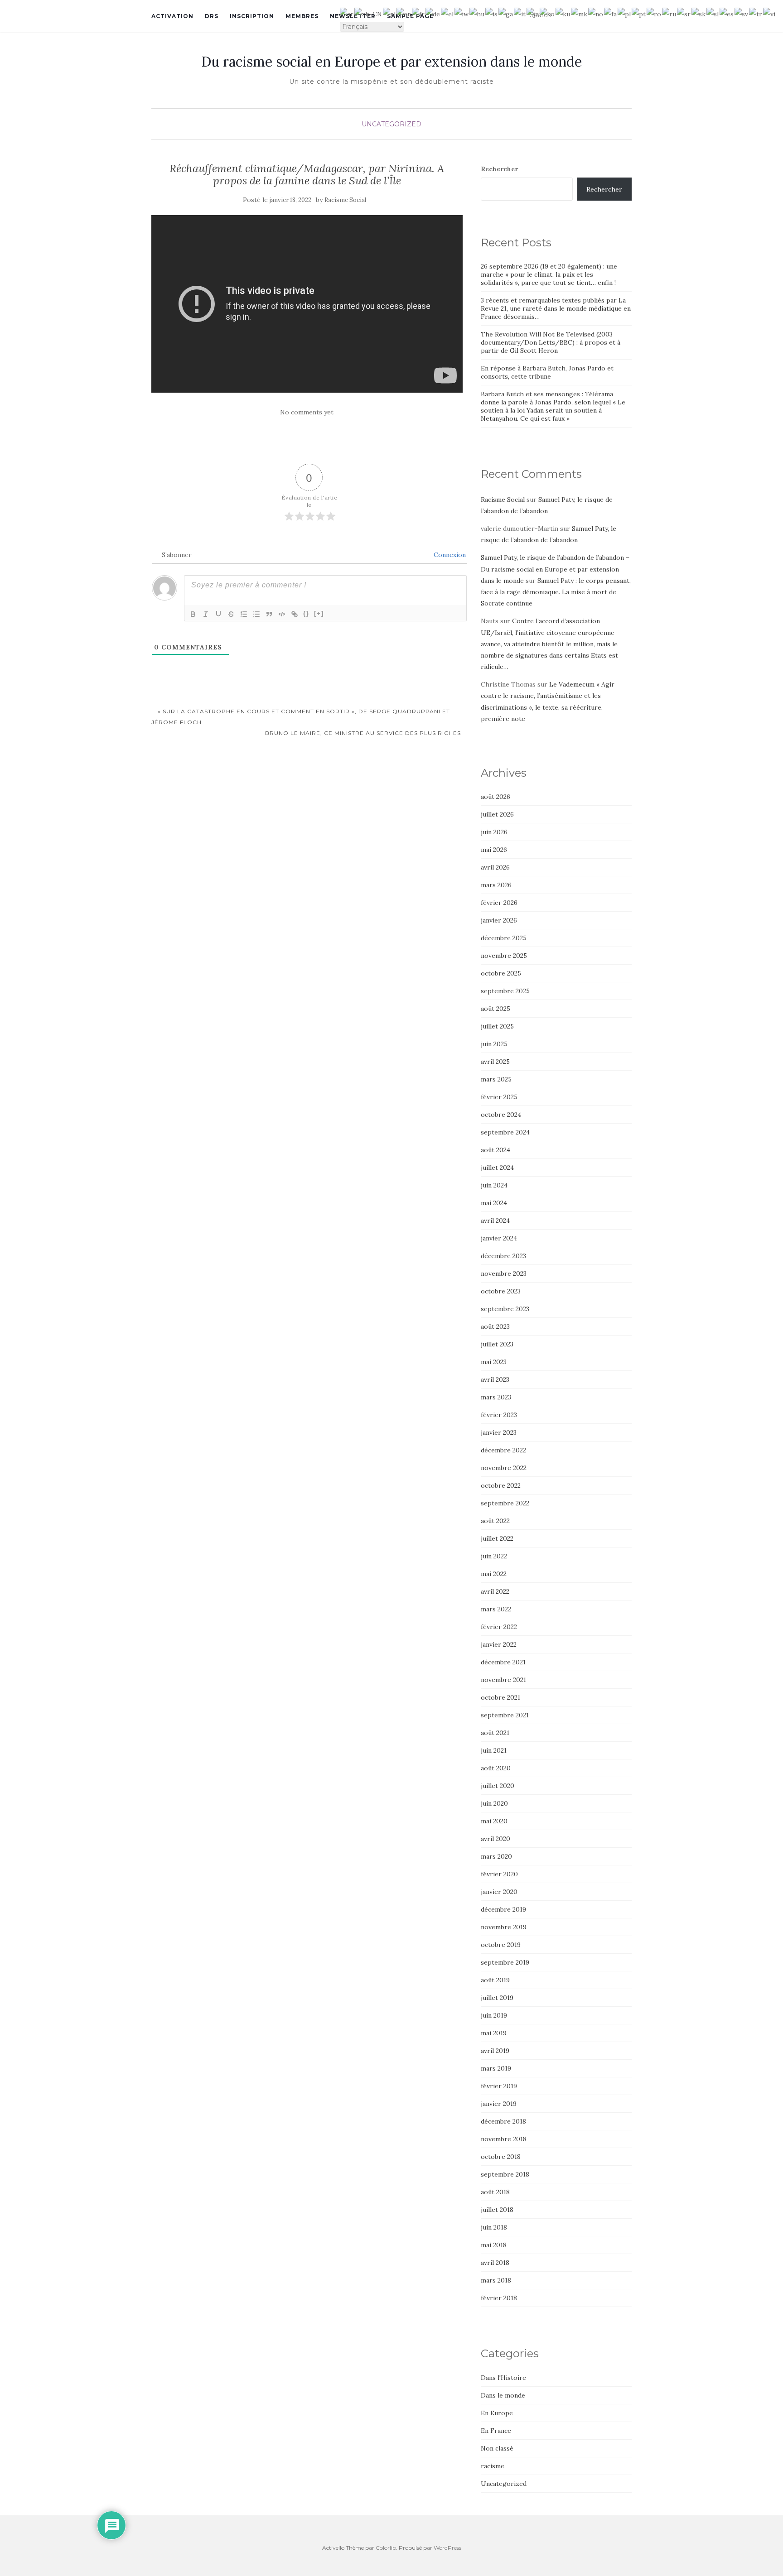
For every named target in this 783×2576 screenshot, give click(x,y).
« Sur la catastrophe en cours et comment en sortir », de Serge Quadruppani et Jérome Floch (301, 717)
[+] (319, 613)
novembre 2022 (504, 1468)
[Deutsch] (433, 13)
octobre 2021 (500, 1697)
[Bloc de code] (282, 614)
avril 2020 (495, 1839)
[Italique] (206, 614)
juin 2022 (494, 1556)
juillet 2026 (497, 814)
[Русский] (669, 13)
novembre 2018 (504, 2139)
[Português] (639, 13)
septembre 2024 (505, 1132)
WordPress (447, 2548)
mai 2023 (494, 1362)
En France (496, 2431)
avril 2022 (495, 1591)
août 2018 (495, 2192)
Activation (172, 16)
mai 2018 (494, 2245)
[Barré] (231, 614)
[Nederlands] (390, 13)
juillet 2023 (497, 1344)
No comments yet (307, 412)
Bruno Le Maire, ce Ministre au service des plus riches (364, 733)
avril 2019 (495, 2051)
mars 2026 (496, 885)
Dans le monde (503, 2395)
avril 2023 (495, 1379)
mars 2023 (496, 1397)
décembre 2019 (503, 1909)
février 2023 (499, 1415)
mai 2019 (494, 2033)
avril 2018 (495, 2263)
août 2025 (495, 1009)
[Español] (727, 13)
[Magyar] (477, 13)
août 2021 (495, 1733)
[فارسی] (611, 13)
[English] (404, 13)
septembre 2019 (505, 1962)
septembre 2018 (505, 2174)
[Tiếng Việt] (770, 13)
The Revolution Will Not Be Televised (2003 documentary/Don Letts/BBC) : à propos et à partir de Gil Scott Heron (551, 342)
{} (306, 613)
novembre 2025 (504, 956)
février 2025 (499, 1097)
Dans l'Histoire (503, 2378)
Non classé (497, 2448)
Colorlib (386, 2548)
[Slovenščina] (713, 13)
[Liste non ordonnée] (256, 614)
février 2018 (499, 2298)
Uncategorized (391, 124)
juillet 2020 (498, 1786)
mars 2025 (496, 1079)
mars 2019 (496, 2068)
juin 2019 (494, 2015)
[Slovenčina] (699, 13)
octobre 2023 (501, 1291)
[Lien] (295, 614)
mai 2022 (494, 1574)
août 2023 (495, 1326)
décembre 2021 (503, 1662)
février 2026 (499, 903)
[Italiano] (520, 13)
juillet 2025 (497, 1026)
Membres (302, 16)
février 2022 (499, 1627)
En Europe (497, 2413)
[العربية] (347, 13)
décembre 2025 (504, 938)
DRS (212, 16)
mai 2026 (494, 850)
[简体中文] (369, 13)
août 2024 (495, 1150)
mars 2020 (496, 1856)
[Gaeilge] (506, 13)
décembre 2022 (503, 1450)
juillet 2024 (497, 1168)
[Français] (419, 13)
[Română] (654, 13)
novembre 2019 (504, 1927)
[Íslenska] (492, 13)
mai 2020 (494, 1821)
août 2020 (496, 1768)
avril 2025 (495, 1062)
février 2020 (499, 1874)
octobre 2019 (501, 1945)
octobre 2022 (501, 1485)
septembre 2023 (505, 1309)
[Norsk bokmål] (596, 13)
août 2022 (495, 1521)
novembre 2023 (504, 1274)
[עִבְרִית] (462, 13)
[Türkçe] (756, 13)
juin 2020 (494, 1803)
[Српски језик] (684, 13)
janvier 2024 (499, 1238)
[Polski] (625, 13)
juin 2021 (494, 1750)
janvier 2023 (499, 1432)
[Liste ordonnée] (244, 614)
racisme (493, 2466)
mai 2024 (494, 1203)
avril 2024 (495, 1221)
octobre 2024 (501, 1115)
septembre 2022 (505, 1503)
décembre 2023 (503, 1256)
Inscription (252, 16)
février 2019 (499, 2086)
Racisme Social (345, 200)
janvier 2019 (499, 2104)
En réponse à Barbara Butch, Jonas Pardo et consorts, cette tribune (547, 372)
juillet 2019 (497, 1998)
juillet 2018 (497, 2210)
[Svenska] (742, 13)
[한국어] (548, 13)
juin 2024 (494, 1185)
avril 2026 (495, 867)
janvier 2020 (499, 1892)
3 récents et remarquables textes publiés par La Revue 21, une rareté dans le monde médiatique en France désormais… (556, 308)
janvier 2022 (499, 1644)
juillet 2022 (497, 1538)
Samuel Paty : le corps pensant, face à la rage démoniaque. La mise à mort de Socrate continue (556, 592)
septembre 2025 (505, 991)
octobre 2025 (501, 973)
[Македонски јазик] (580, 13)
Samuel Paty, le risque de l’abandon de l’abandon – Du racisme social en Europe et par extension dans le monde (555, 569)
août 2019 (495, 1980)
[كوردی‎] (563, 13)
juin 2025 (494, 1044)
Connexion (449, 555)
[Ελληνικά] (448, 13)
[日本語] (533, 13)
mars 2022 (496, 1609)
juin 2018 (494, 2227)
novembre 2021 (503, 1680)
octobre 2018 (501, 2157)
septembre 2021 (505, 1715)
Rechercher (499, 169)
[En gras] (193, 614)
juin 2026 (494, 832)
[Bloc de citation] (269, 614)
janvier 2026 (499, 920)
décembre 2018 (503, 2121)
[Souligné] (218, 614)
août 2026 (495, 797)
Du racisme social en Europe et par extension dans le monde (391, 62)
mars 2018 (496, 2280)
